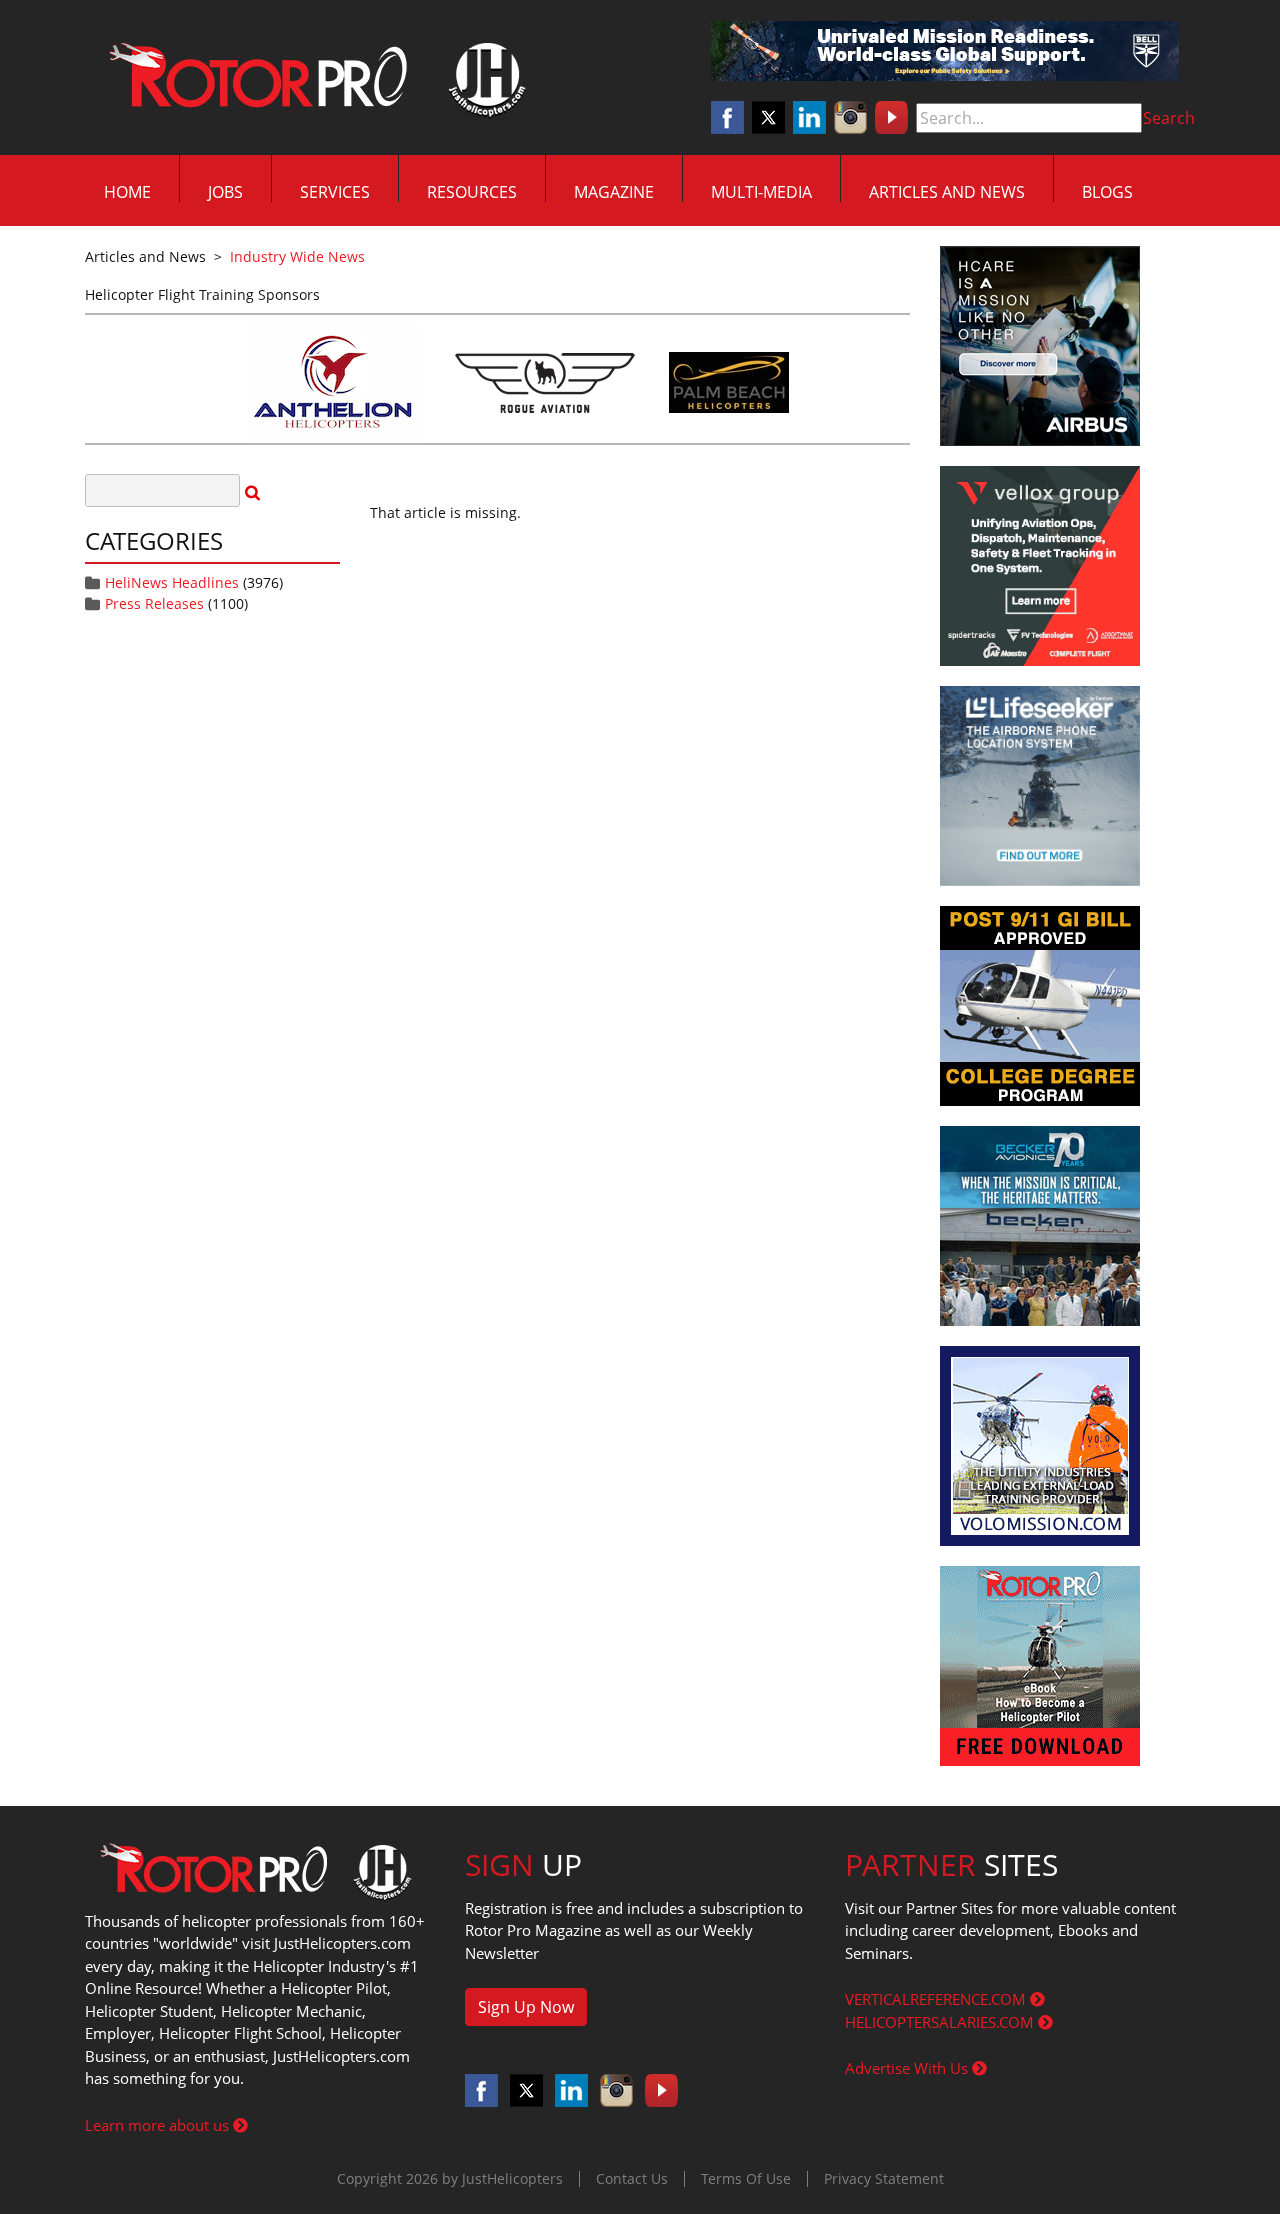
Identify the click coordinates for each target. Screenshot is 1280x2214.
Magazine (614, 192)
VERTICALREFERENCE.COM (937, 1999)
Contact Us (632, 2178)
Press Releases (154, 603)
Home (127, 192)
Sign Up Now (526, 2007)
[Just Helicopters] (313, 78)
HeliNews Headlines (172, 582)
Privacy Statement (884, 2178)
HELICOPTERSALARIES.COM (941, 2022)
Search (1169, 118)
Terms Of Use (746, 2178)
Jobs (225, 192)
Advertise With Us (908, 2068)
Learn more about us (159, 2125)
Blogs (1107, 192)
